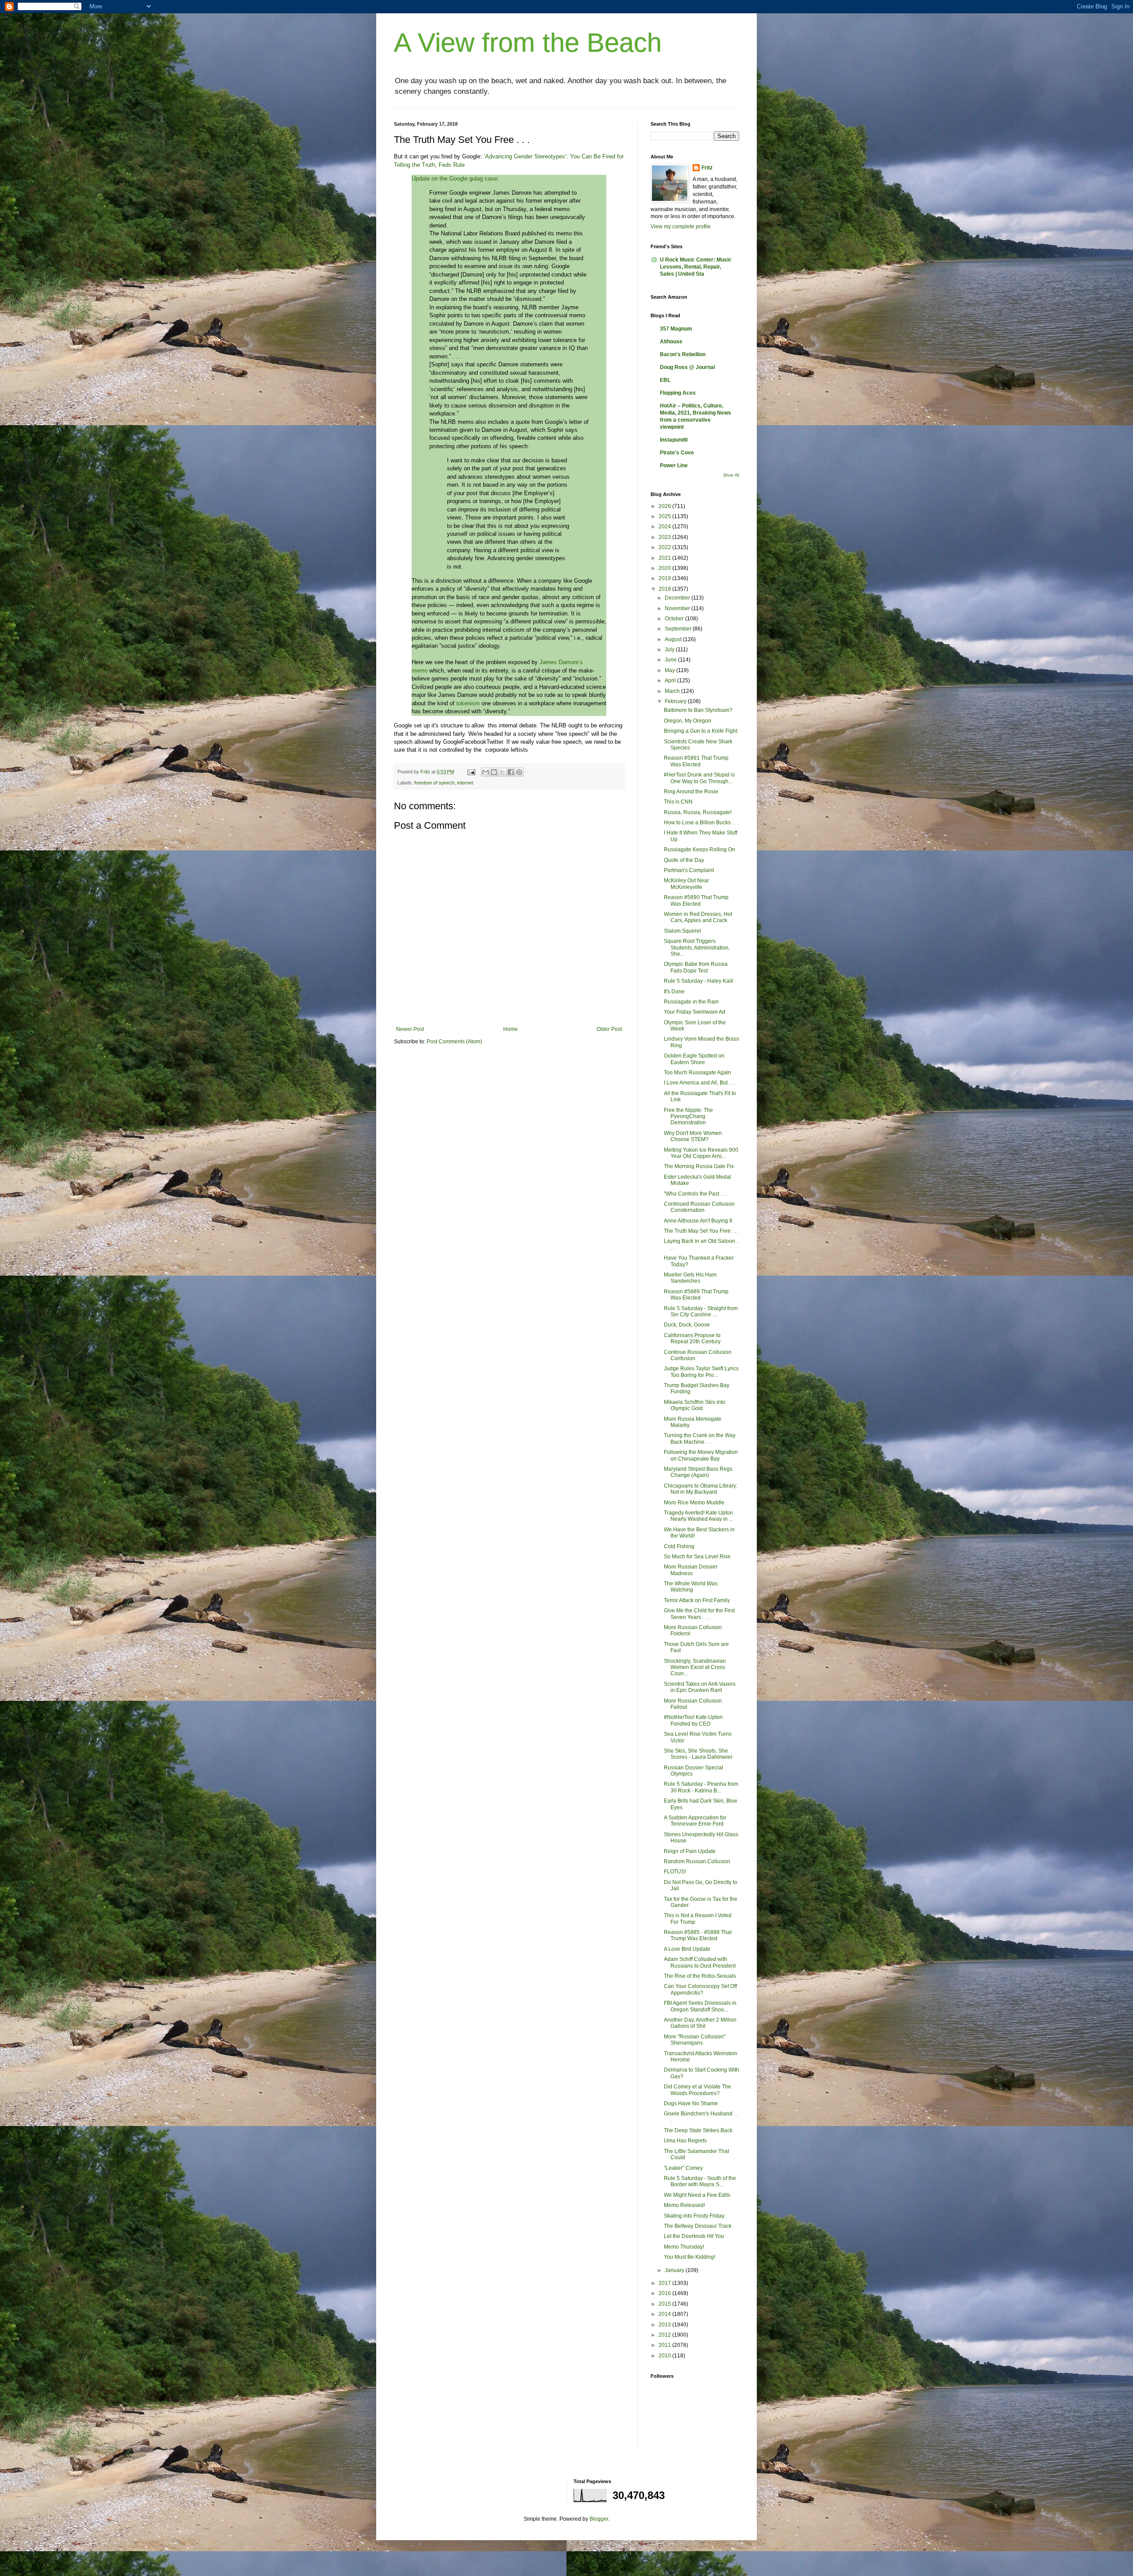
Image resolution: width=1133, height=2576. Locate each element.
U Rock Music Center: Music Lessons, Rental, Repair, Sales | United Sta (696, 267)
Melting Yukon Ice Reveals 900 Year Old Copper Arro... (701, 1153)
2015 (665, 2304)
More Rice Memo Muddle (694, 1503)
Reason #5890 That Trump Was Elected (696, 900)
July (670, 650)
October (675, 619)
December (678, 598)
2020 (665, 568)
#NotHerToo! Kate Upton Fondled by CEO (693, 1720)
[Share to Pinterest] (519, 772)
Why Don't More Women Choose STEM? (693, 1136)
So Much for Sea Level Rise (697, 1557)
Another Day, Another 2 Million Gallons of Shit (700, 2023)
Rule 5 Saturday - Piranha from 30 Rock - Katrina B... (701, 1787)
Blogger (599, 2519)
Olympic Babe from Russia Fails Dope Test (696, 967)
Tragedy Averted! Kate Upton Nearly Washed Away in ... (698, 1516)
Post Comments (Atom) (454, 1042)
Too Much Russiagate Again (698, 1073)
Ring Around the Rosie (691, 792)
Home (511, 1029)
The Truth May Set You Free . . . (701, 1231)
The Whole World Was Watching (691, 1587)
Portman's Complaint (689, 870)
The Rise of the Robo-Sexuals (700, 1976)
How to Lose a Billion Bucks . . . (701, 823)
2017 (665, 2283)
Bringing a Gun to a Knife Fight (701, 731)
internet (465, 783)
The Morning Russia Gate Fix (699, 1166)
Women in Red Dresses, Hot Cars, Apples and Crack (698, 917)
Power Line (674, 465)
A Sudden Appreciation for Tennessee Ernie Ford (695, 1821)
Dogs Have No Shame (691, 2103)
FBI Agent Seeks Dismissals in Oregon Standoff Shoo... (700, 2006)
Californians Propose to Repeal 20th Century (692, 1338)
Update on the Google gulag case (454, 179)
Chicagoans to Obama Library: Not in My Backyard (701, 1489)
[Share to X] (502, 772)
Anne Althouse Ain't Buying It (698, 1221)
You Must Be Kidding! (690, 2257)
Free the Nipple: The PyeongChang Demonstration (688, 1117)
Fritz (707, 168)
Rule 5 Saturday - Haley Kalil (699, 981)
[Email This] (486, 772)
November (678, 608)
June (671, 660)
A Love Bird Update (687, 1949)
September (679, 629)
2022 (665, 547)
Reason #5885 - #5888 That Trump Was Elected (698, 1935)
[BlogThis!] (494, 772)
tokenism (468, 703)
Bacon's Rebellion (683, 354)
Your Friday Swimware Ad (695, 1012)
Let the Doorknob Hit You (694, 2236)
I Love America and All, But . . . (700, 1083)
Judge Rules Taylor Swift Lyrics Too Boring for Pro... (701, 1372)
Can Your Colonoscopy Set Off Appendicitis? (700, 1989)
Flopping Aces (678, 393)
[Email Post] (471, 772)
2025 (665, 516)
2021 (665, 558)
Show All (731, 475)
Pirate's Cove (677, 453)
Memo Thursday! (684, 2247)
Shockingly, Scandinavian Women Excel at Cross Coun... (695, 1667)
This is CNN (678, 802)
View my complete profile (681, 227)
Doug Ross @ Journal (687, 367)
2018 (665, 589)
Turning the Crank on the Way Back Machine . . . (700, 1438)
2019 (665, 578)
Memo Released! (684, 2205)
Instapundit (674, 440)
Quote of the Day (684, 860)
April (671, 681)
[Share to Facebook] (511, 772)
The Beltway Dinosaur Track (698, 2226)
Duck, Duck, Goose (687, 1325)
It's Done (674, 992)
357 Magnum (676, 329)
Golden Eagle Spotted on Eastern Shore (694, 1059)
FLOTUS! (675, 1872)
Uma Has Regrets (685, 2141)
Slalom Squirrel (682, 931)
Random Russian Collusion (697, 1861)
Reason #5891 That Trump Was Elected (696, 761)
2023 (665, 537)
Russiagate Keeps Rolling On (699, 850)
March (673, 691)
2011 (665, 2345)
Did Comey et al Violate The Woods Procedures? (698, 2090)
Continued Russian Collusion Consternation (699, 1207)
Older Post (609, 1029)
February (676, 701)
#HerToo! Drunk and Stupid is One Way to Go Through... (699, 778)
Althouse (671, 342)
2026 (665, 506)
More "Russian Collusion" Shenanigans (695, 2040)
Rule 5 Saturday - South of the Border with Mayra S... (700, 2181)
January (675, 2270)
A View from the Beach (528, 43)
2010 (665, 2356)
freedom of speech (434, 783)
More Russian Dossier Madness (691, 1570)
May (671, 670)
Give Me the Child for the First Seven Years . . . (699, 1614)
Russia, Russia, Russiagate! (698, 812)
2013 (665, 2325)
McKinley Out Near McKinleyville (686, 884)
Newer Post (410, 1029)
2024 (665, 527)
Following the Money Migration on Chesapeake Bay (701, 1455)
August (674, 639)
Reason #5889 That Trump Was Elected (696, 1295)
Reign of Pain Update (690, 1851)
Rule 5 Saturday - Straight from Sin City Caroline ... (701, 1311)
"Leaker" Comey (683, 2168)
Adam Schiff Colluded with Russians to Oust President (700, 1962)
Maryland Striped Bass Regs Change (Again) (698, 1472)
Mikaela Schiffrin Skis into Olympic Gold (695, 1405)
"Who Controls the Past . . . (696, 1194)
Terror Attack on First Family (697, 1600)
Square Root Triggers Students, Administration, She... (697, 948)
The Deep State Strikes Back (698, 2130)
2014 (665, 2314)
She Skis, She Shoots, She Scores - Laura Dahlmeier (698, 1754)
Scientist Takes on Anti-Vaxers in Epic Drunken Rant (700, 1687)
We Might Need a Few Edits (697, 2195)
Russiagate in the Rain (691, 1002)
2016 (665, 2293)
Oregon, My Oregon (688, 721)
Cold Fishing (679, 1546)
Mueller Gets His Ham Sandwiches (690, 1278)
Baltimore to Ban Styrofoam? (698, 710)
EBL (665, 380)
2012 (665, 2335)
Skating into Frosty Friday (694, 2216)
